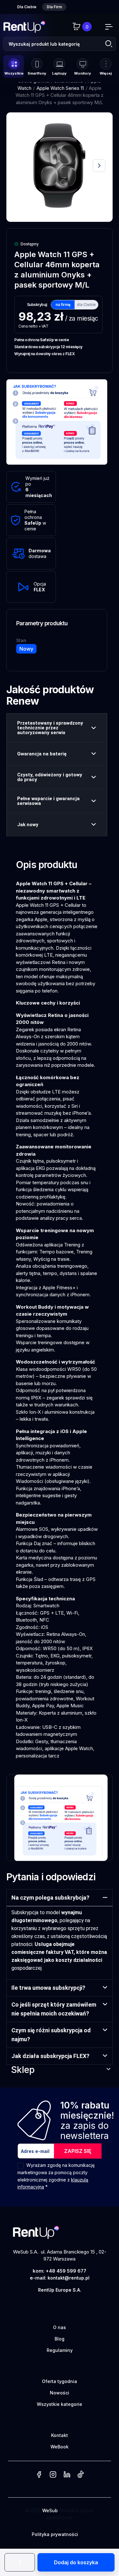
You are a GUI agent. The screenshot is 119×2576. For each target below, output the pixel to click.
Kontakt (60, 2435)
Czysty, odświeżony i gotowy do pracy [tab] (50, 777)
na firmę (63, 305)
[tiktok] (80, 2475)
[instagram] (53, 2475)
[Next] (99, 166)
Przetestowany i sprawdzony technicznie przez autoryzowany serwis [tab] (50, 728)
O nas (60, 2327)
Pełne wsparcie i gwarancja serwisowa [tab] (48, 801)
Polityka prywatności (55, 2534)
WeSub (50, 2510)
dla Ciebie (86, 305)
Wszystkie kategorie (60, 2404)
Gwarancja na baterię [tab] (42, 754)
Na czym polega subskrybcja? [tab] (50, 1898)
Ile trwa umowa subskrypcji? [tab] (48, 1988)
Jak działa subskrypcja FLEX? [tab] (50, 2056)
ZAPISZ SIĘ (78, 2151)
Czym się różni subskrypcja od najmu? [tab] (51, 2035)
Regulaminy (60, 2350)
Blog (60, 2339)
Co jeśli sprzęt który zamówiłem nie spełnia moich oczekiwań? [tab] (54, 2009)
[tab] (27, 7)
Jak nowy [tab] (28, 825)
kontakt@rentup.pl (69, 2278)
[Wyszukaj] (108, 44)
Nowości (60, 2393)
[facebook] (39, 2475)
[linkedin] (67, 2475)
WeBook (60, 2447)
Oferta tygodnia (60, 2381)
